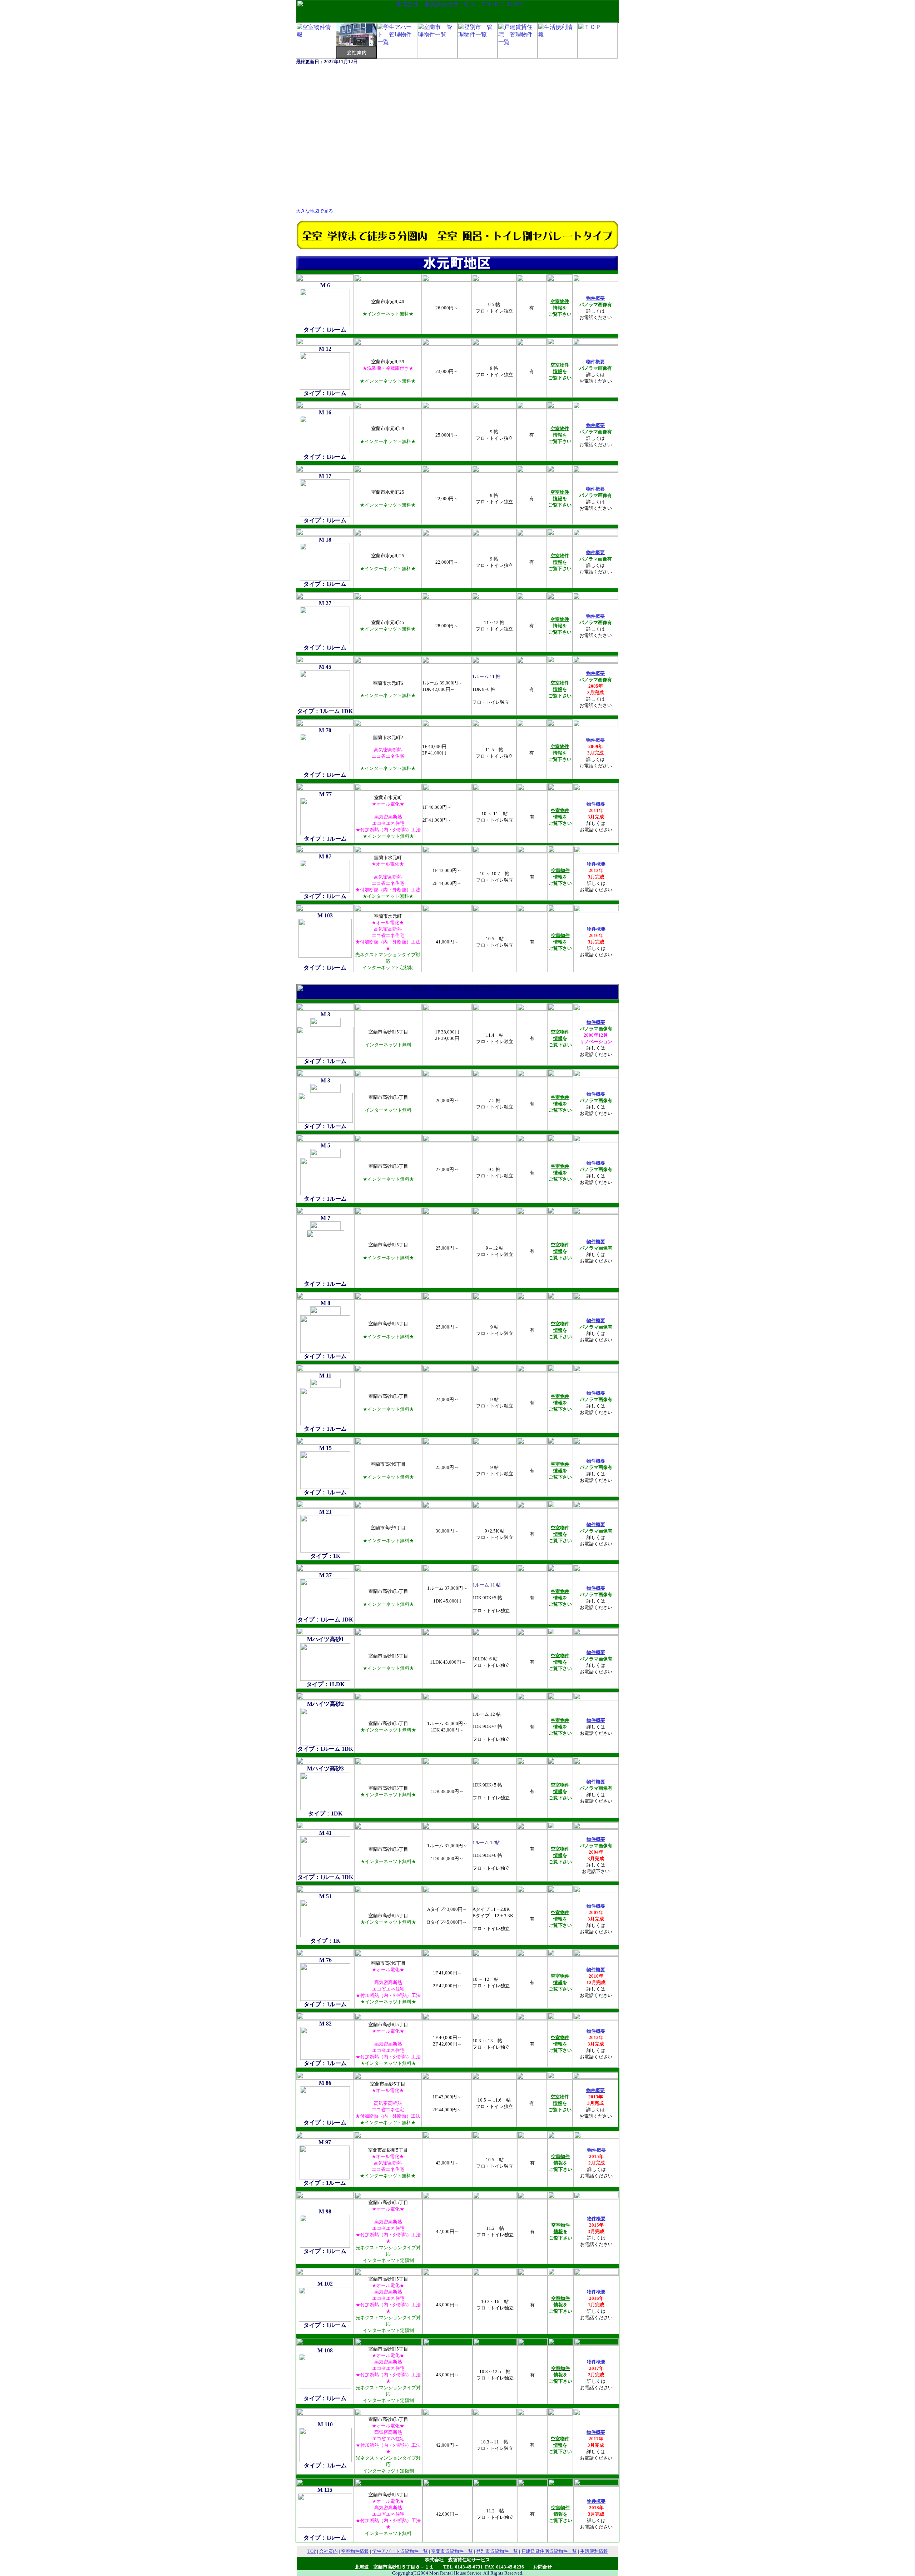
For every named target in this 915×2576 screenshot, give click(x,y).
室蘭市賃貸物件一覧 (452, 2551)
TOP (312, 2551)
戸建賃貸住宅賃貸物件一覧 (549, 2551)
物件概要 (596, 864)
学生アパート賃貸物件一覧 (400, 2551)
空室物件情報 (355, 2551)
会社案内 (328, 2551)
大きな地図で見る (315, 211)
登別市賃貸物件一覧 (497, 2551)
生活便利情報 (594, 2551)
